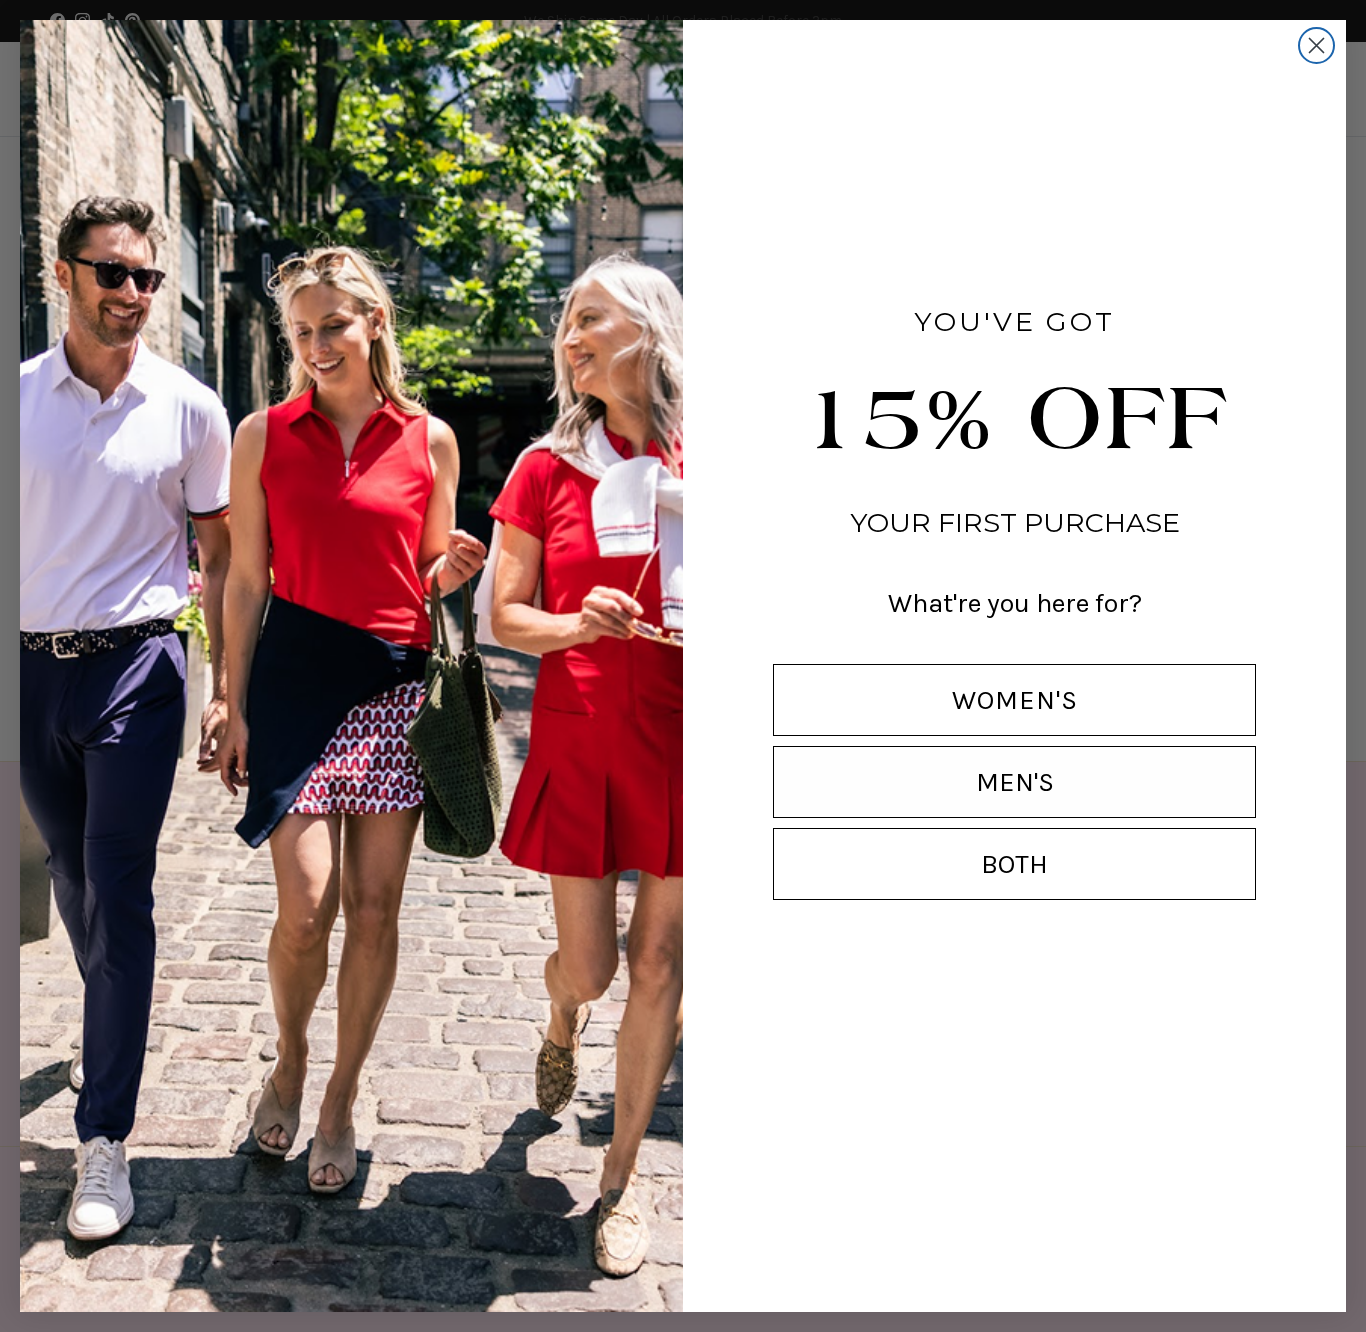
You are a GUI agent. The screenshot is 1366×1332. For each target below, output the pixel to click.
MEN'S (1015, 782)
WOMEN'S (1015, 700)
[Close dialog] (1316, 45)
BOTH (1014, 864)
